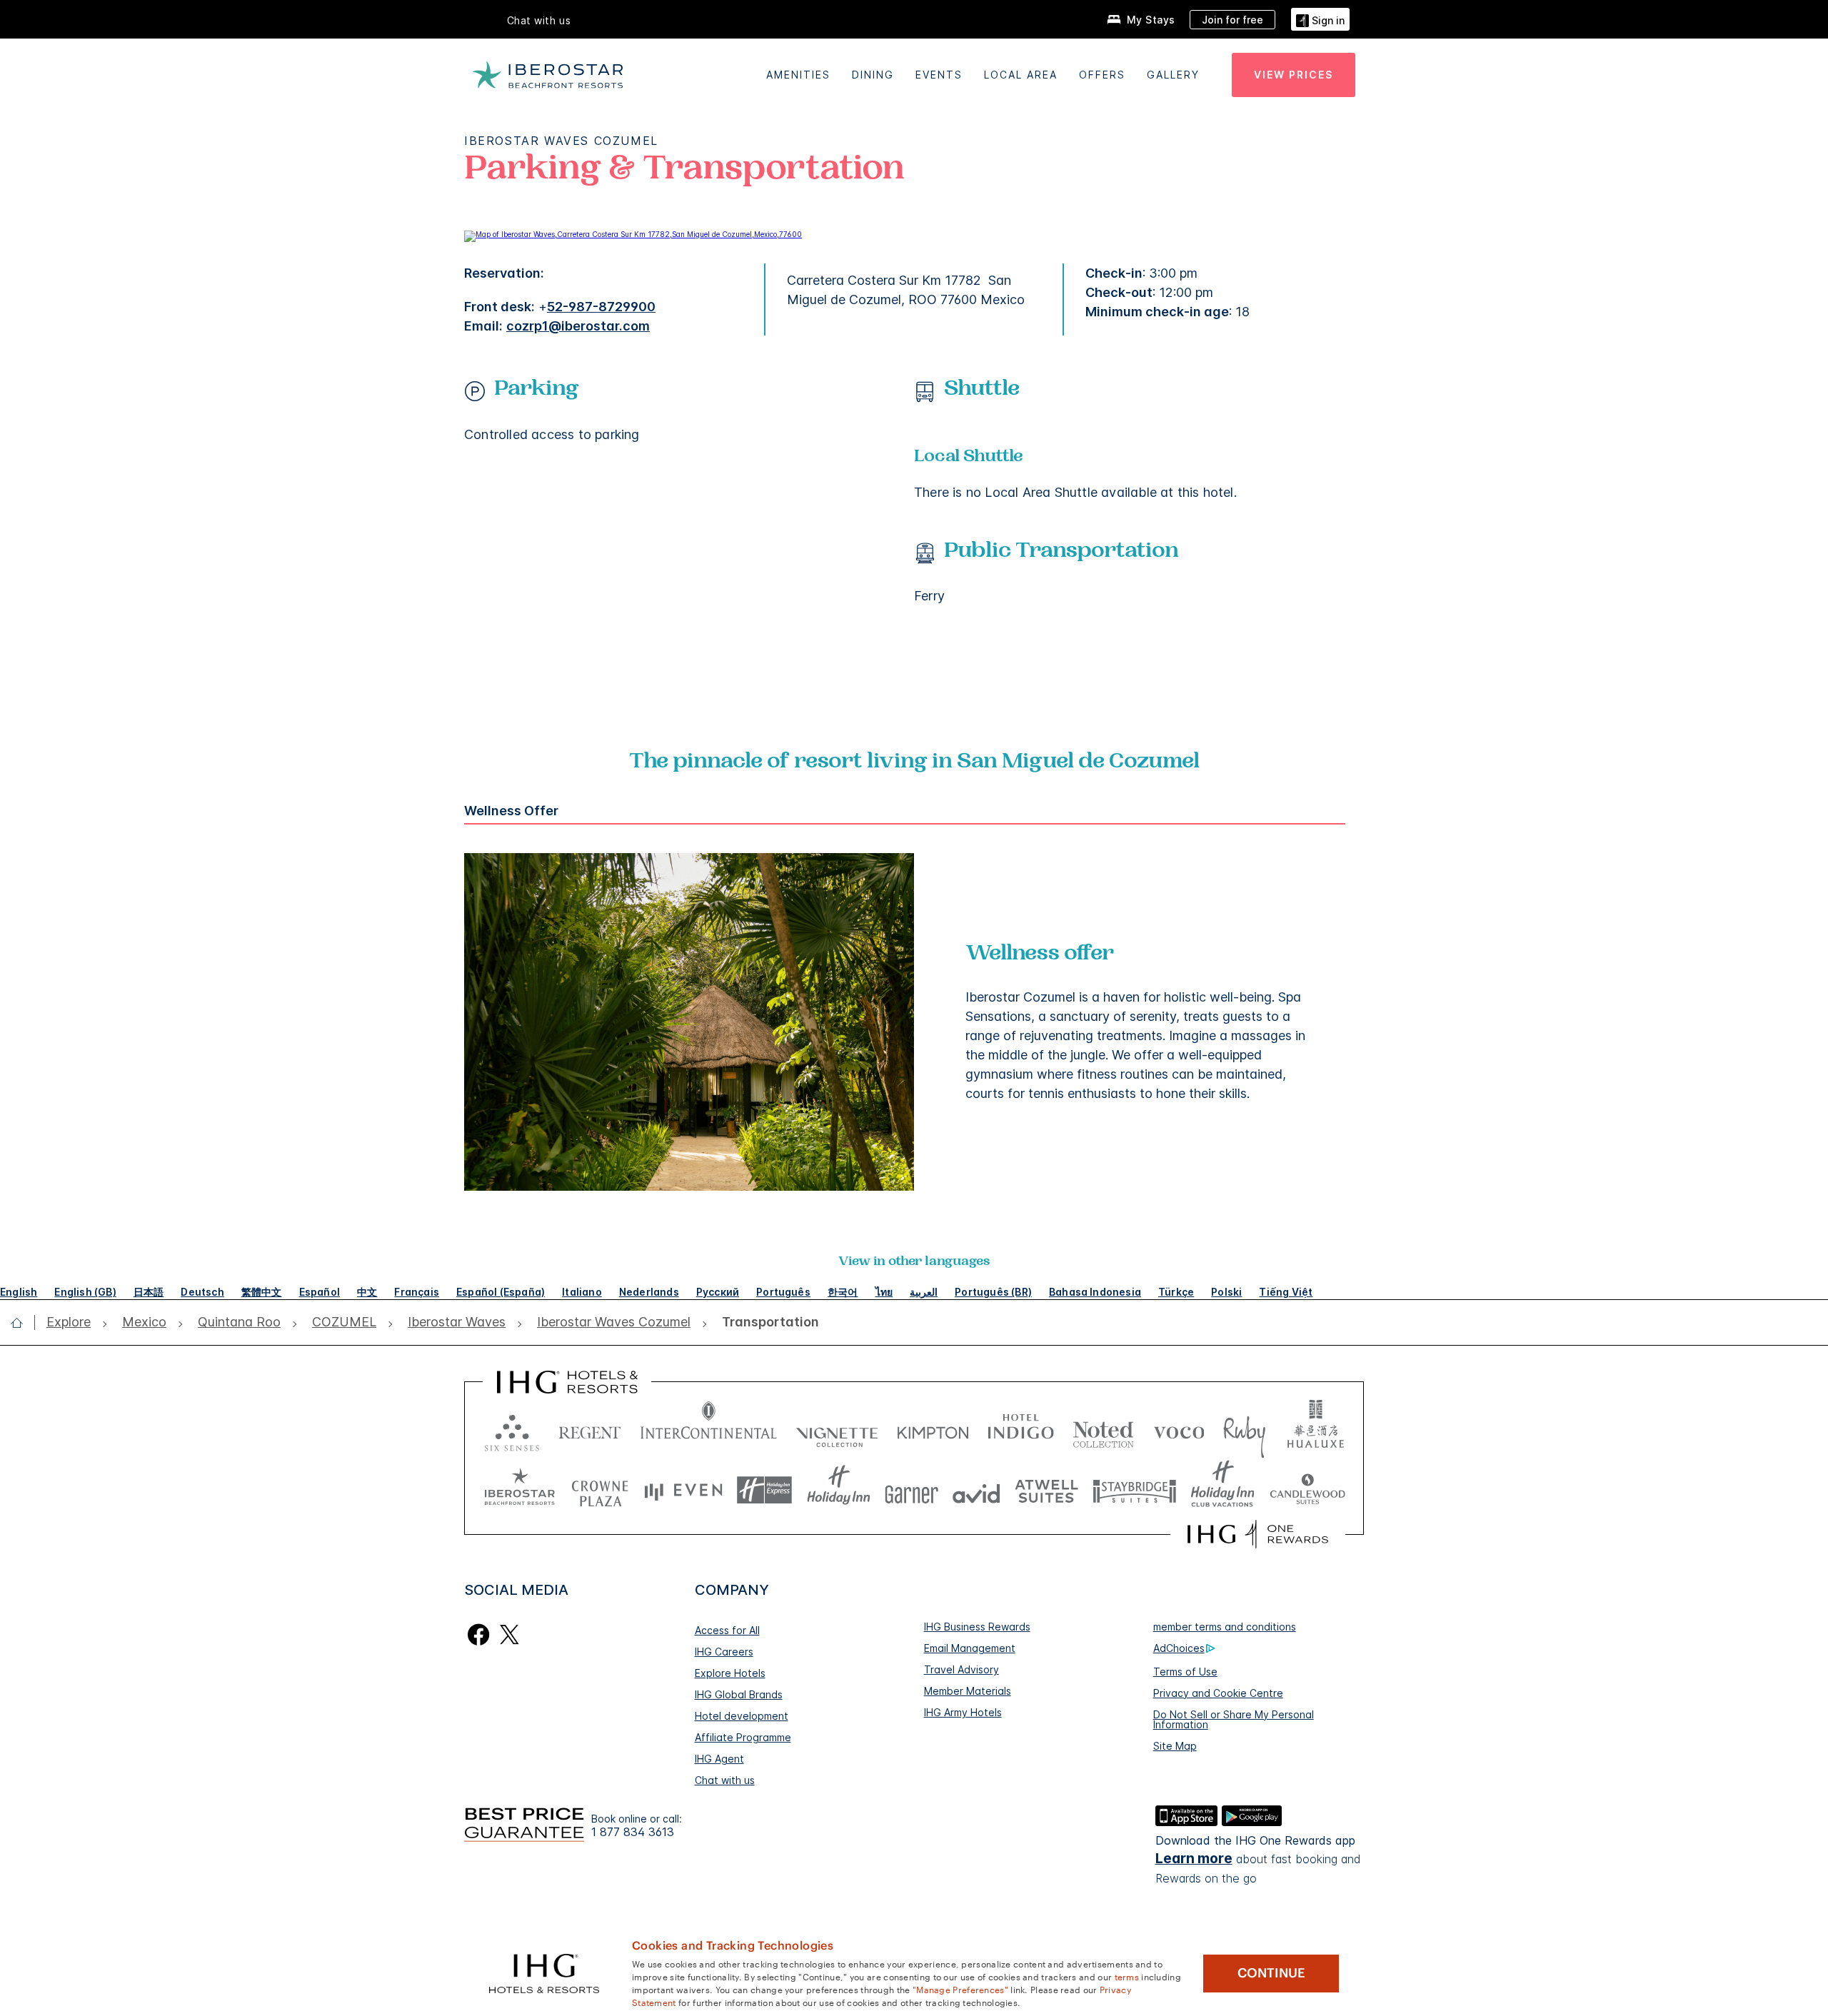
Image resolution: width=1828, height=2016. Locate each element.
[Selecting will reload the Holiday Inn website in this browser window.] (839, 1490)
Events (939, 75)
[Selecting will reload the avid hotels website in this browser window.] (976, 1490)
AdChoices (1179, 1648)
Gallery (1173, 75)
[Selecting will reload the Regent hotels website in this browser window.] (590, 1430)
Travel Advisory (961, 1669)
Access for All (727, 1630)
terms (1127, 1976)
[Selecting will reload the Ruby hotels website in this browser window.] (1244, 1430)
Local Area (1021, 75)
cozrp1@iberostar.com (578, 326)
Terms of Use (1185, 1672)
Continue (1271, 1973)
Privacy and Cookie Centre (1218, 1693)
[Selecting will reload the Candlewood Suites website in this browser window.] (1307, 1490)
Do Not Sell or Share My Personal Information (1234, 1719)
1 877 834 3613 (633, 1832)
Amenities (798, 75)
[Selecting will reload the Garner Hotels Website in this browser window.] (912, 1490)
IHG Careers (724, 1652)
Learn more (1194, 1859)
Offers (1102, 75)
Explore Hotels (730, 1673)
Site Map (1175, 1746)
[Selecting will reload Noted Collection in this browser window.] (1103, 1430)
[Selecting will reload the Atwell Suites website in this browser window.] (1046, 1490)
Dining (873, 75)
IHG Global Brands (739, 1694)
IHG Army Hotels (963, 1712)
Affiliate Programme (743, 1737)
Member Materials (968, 1691)
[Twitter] (509, 1633)
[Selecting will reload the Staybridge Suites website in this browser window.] (1135, 1490)
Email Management (970, 1648)
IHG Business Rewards (977, 1627)
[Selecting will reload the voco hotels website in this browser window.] (1179, 1430)
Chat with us (725, 1780)
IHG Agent (719, 1759)
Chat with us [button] (539, 20)
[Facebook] (479, 1633)
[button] (1320, 19)
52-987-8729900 (601, 307)
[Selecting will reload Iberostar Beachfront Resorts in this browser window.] (520, 1490)
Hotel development (742, 1716)
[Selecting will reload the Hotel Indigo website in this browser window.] (1021, 1430)
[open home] (22, 1323)
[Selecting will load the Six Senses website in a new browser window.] (512, 1430)
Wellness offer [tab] (511, 811)
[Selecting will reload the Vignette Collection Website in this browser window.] (837, 1430)
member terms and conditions (1225, 1627)
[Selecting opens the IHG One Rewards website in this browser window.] (1258, 1534)
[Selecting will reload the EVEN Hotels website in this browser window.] (683, 1490)
